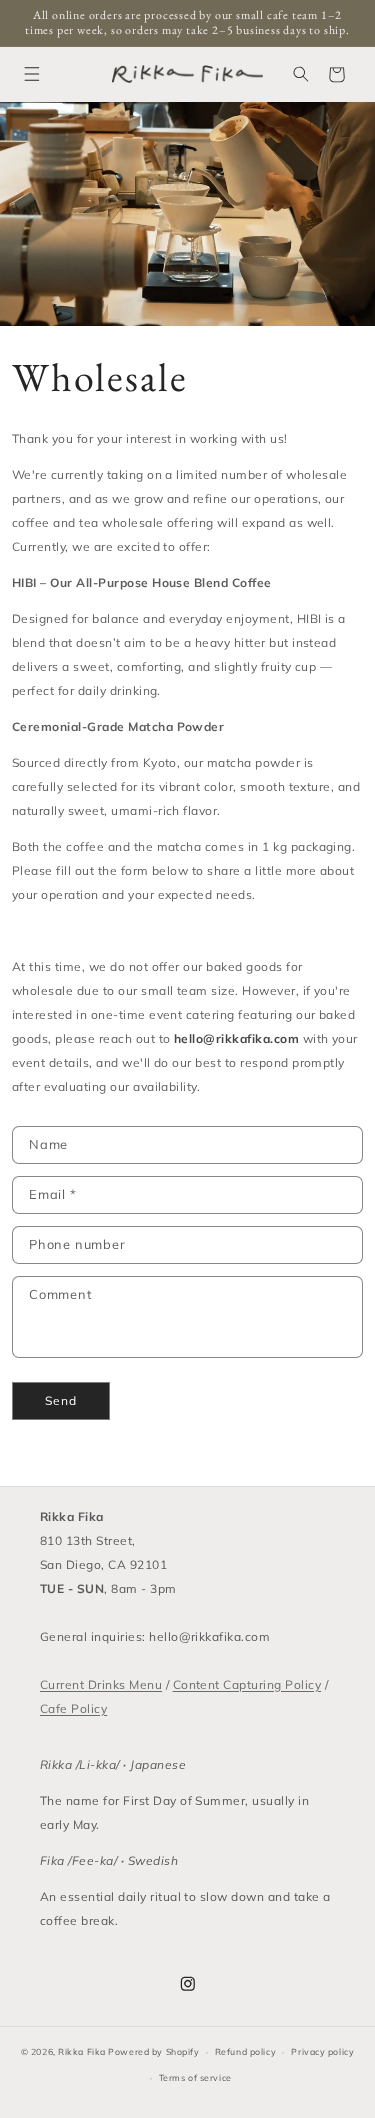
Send (60, 1400)
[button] (31, 74)
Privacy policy (322, 2051)
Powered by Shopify (153, 2051)
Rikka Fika (82, 2051)
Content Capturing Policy (247, 1684)
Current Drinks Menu (101, 1684)
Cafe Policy (73, 1708)
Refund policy (245, 2051)
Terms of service (195, 2077)
